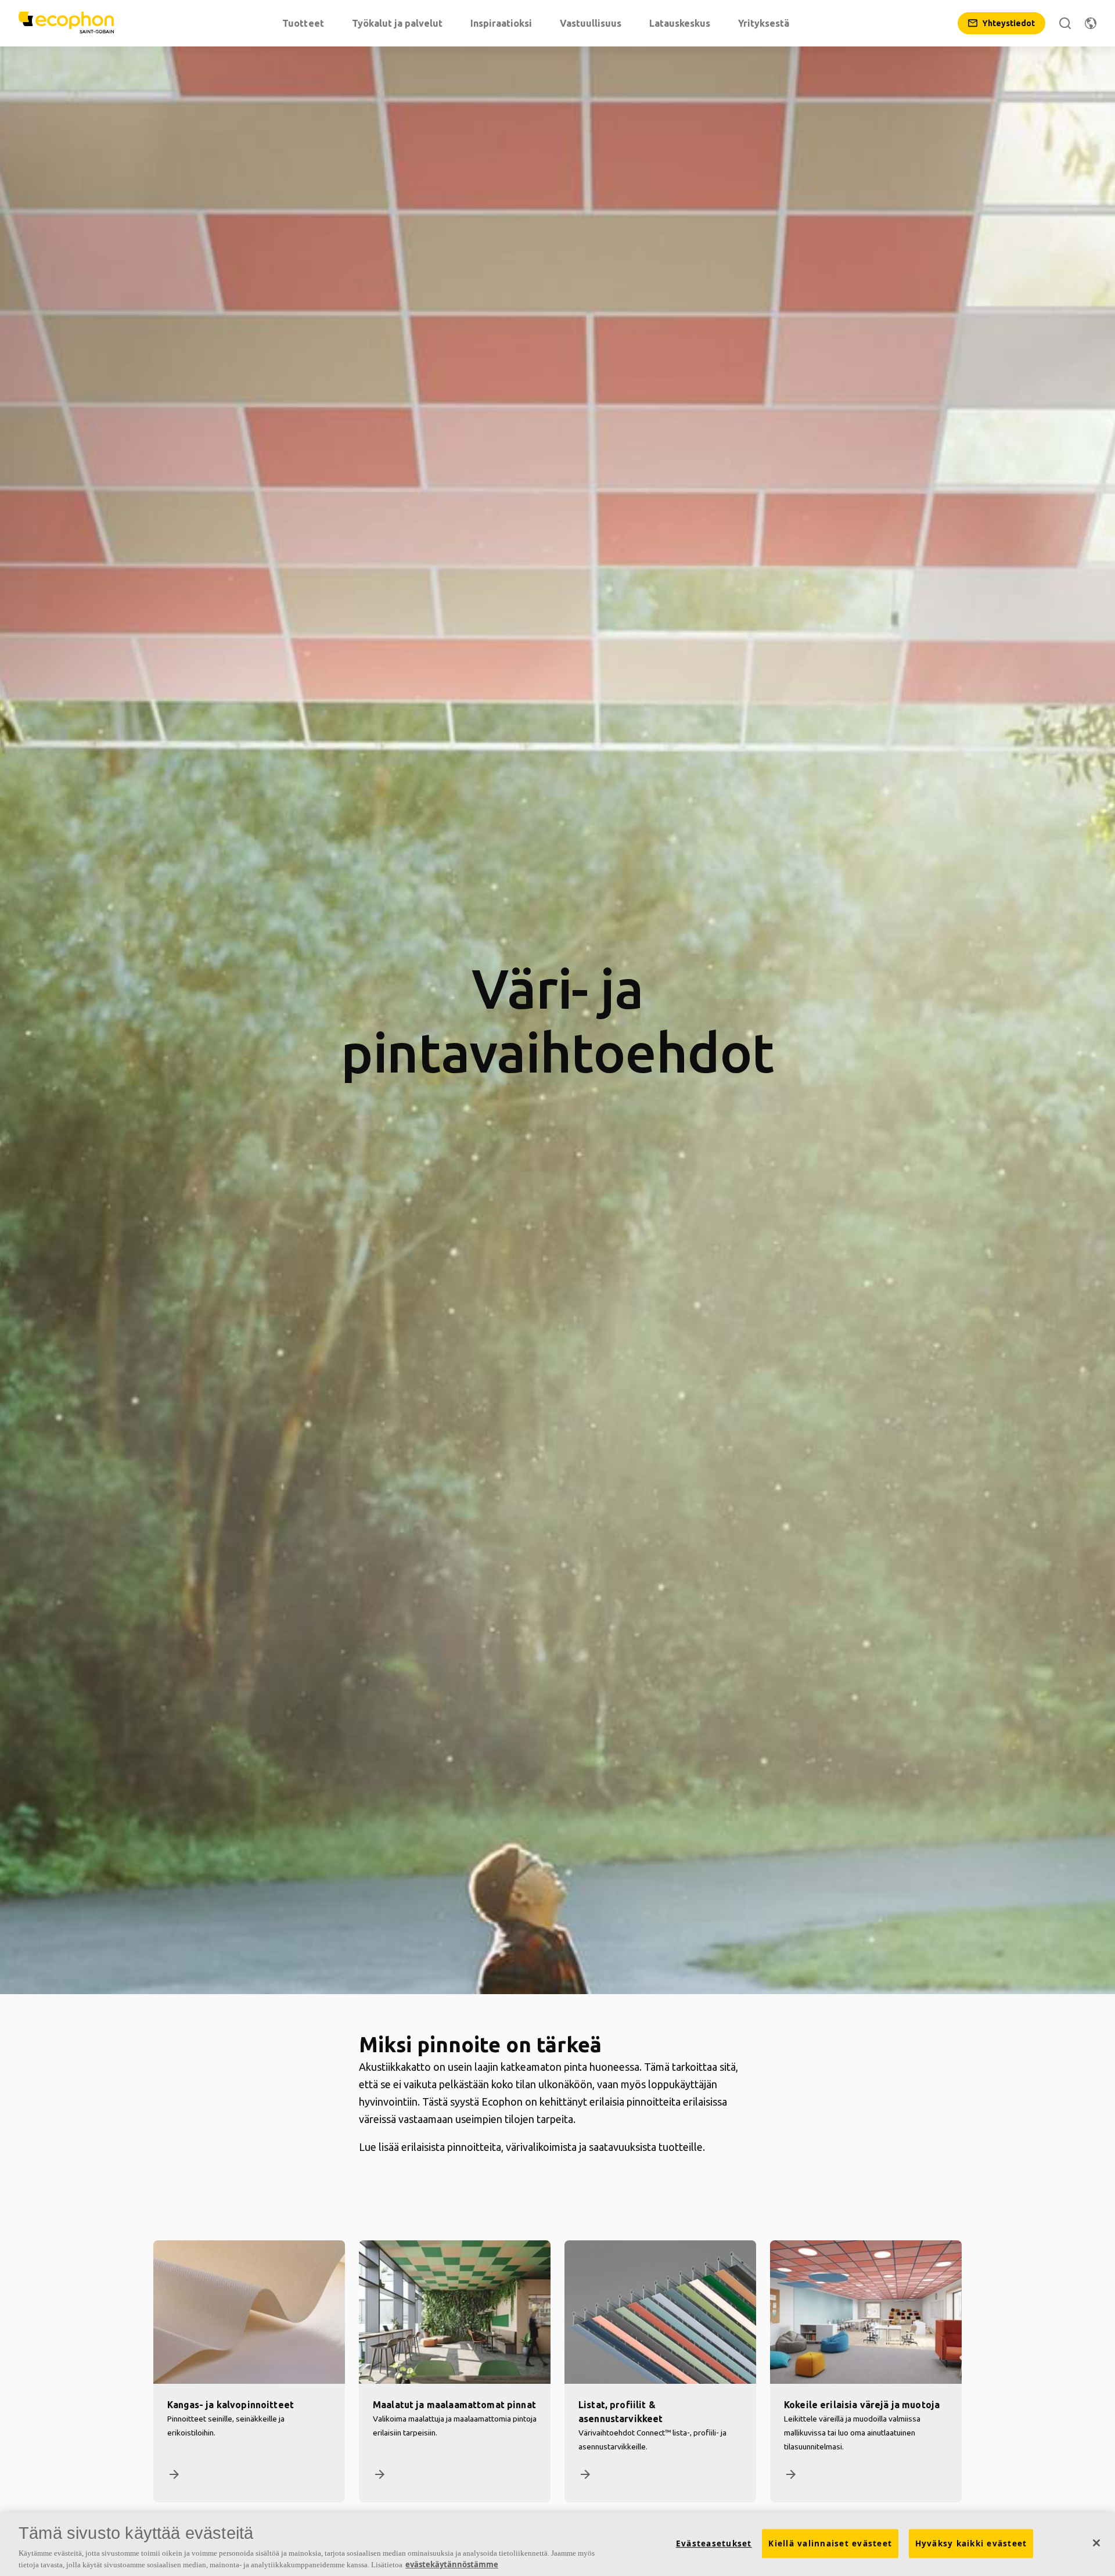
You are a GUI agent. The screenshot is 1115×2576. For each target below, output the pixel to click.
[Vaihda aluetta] (1091, 23)
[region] (557, 2544)
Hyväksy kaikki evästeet (971, 2543)
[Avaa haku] (1065, 23)
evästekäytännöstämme (452, 2564)
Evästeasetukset (714, 2543)
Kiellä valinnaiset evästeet (830, 2543)
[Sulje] (1096, 2543)
